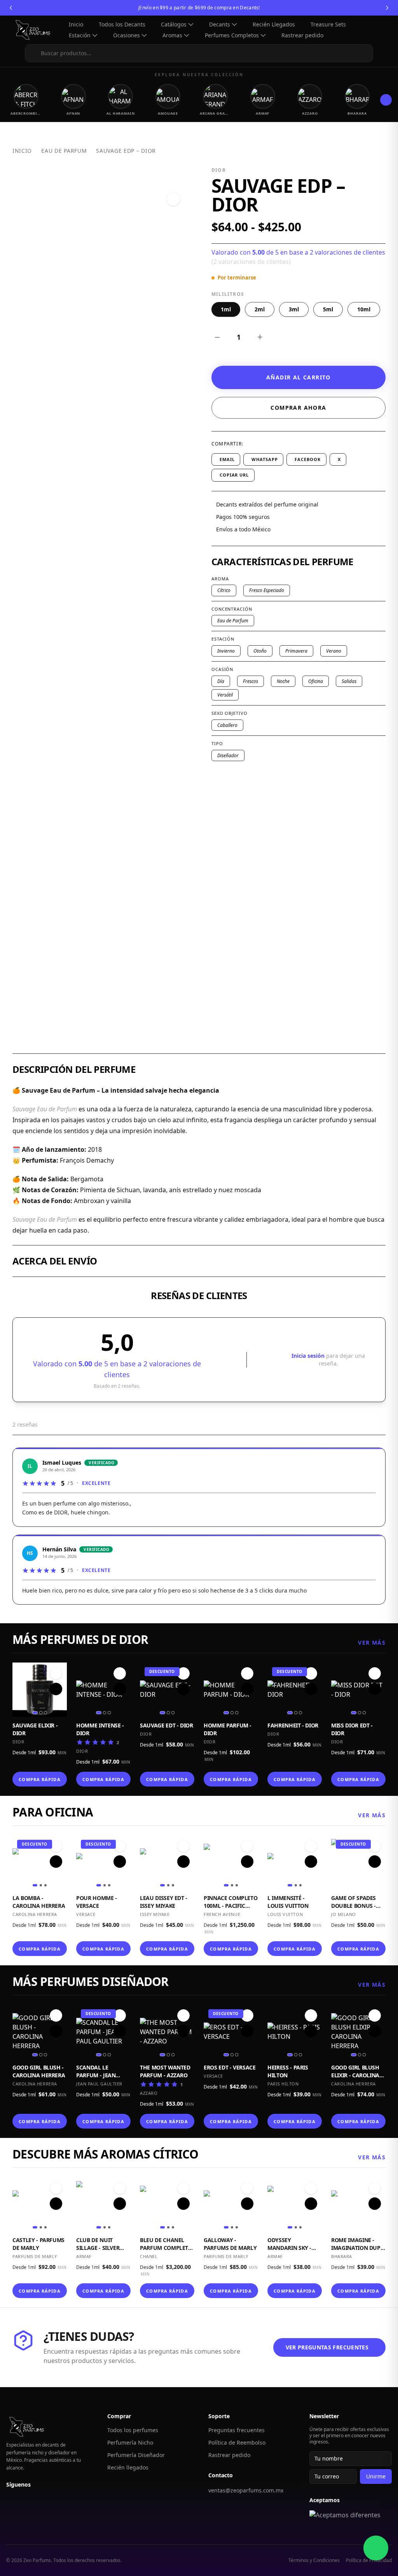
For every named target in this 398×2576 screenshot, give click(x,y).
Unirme (376, 2476)
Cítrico (224, 590)
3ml (294, 309)
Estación (80, 35)
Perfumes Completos (232, 35)
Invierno (226, 651)
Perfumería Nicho (130, 2442)
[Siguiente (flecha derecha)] (384, 1288)
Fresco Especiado (267, 590)
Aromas (172, 35)
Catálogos (174, 24)
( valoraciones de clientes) (251, 262)
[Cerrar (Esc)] (372, 9)
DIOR (219, 170)
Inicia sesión (309, 1356)
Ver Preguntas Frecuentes (327, 2347)
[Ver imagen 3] (45, 1713)
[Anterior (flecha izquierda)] (14, 1288)
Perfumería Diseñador (136, 2455)
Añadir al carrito (298, 377)
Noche (283, 681)
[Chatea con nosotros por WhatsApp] (376, 2548)
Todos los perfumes (133, 2430)
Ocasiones (127, 35)
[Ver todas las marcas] (386, 100)
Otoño (260, 651)
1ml (226, 309)
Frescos (250, 681)
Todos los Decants (122, 24)
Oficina (316, 681)
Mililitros (228, 294)
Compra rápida (39, 1779)
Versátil (225, 695)
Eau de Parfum (64, 151)
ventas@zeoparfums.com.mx (246, 2490)
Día (221, 681)
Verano (334, 651)
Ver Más (372, 1643)
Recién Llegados (274, 24)
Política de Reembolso (237, 2442)
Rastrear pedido (302, 35)
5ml (328, 309)
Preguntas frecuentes (237, 2430)
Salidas (349, 681)
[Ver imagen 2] (41, 1713)
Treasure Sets (328, 24)
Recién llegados (128, 2467)
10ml (364, 309)
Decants (220, 24)
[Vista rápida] (56, 1689)
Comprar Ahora (298, 408)
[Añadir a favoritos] (173, 199)
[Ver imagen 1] (35, 1713)
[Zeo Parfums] (36, 30)
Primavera (296, 651)
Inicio (76, 24)
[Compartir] (355, 9)
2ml (260, 309)
